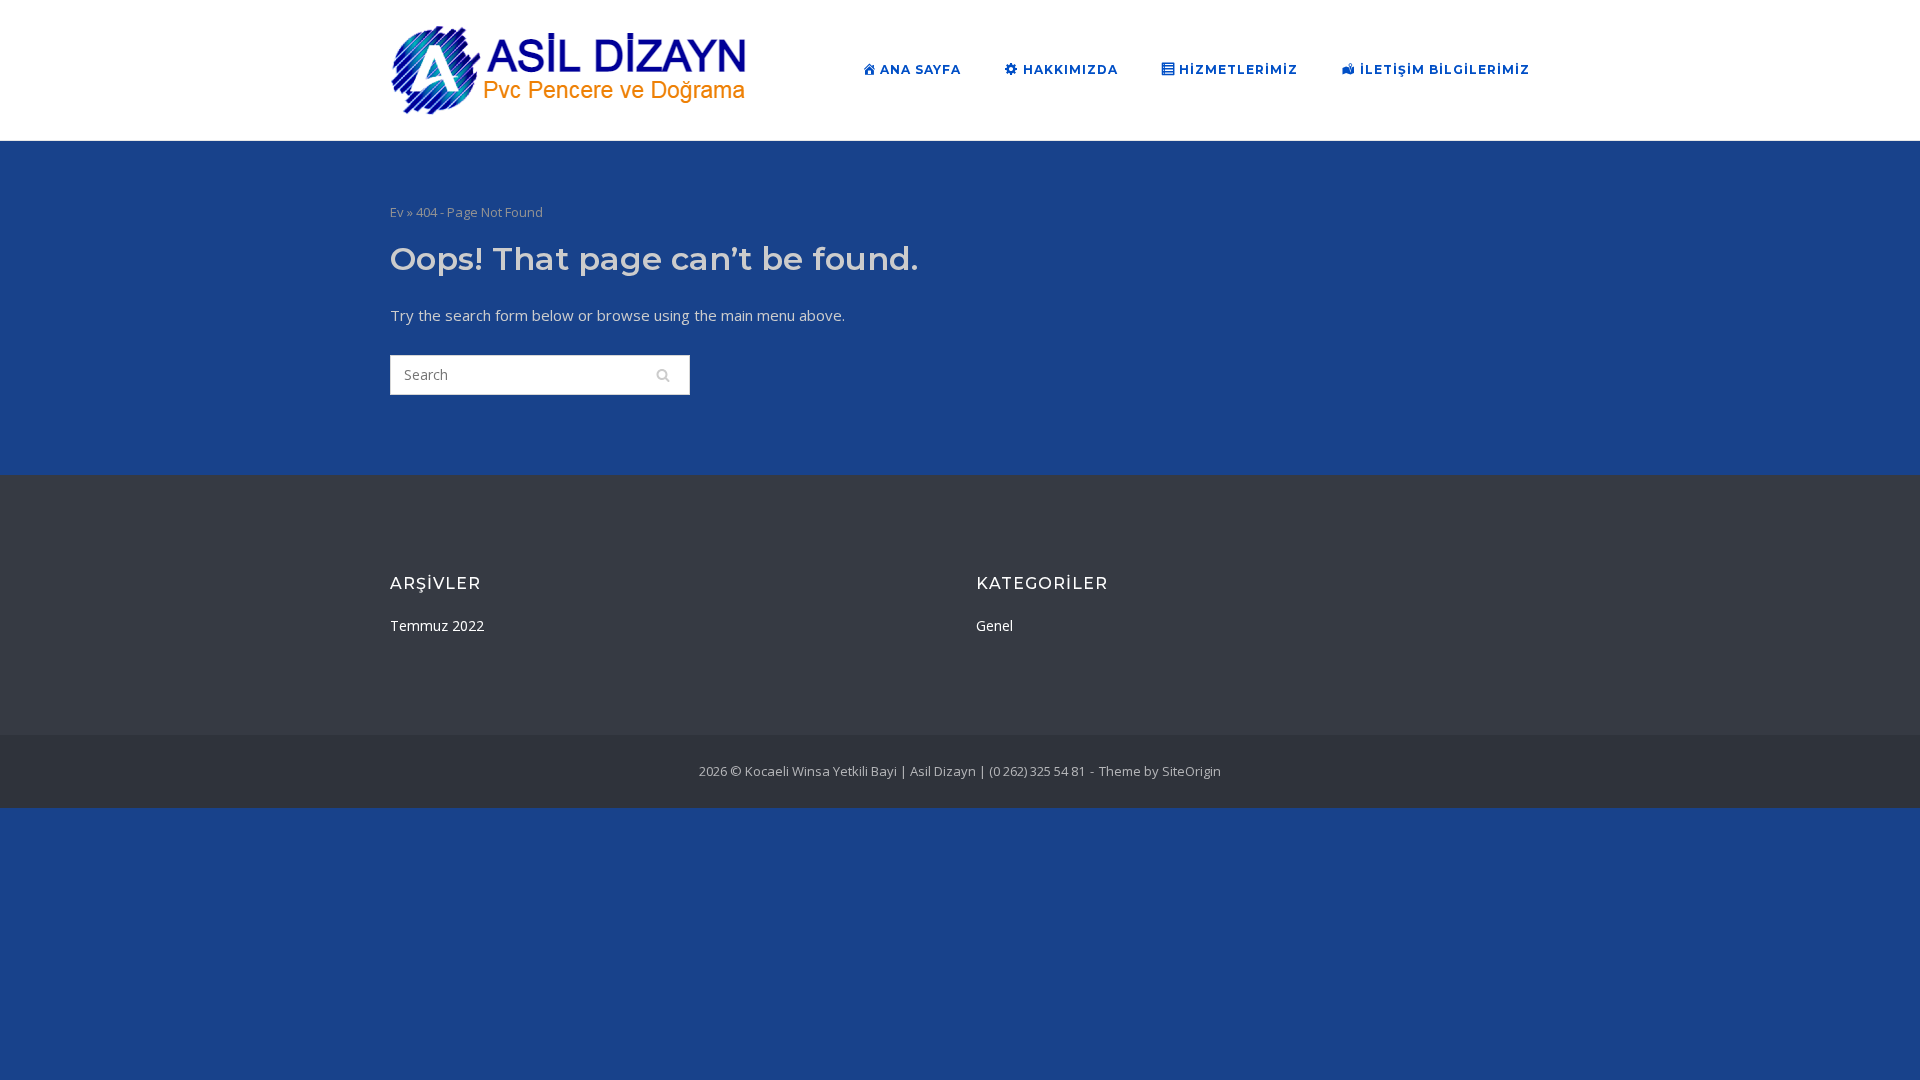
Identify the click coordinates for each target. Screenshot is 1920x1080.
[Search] (663, 375)
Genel (994, 625)
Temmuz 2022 (437, 625)
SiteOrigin (1191, 771)
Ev (397, 212)
